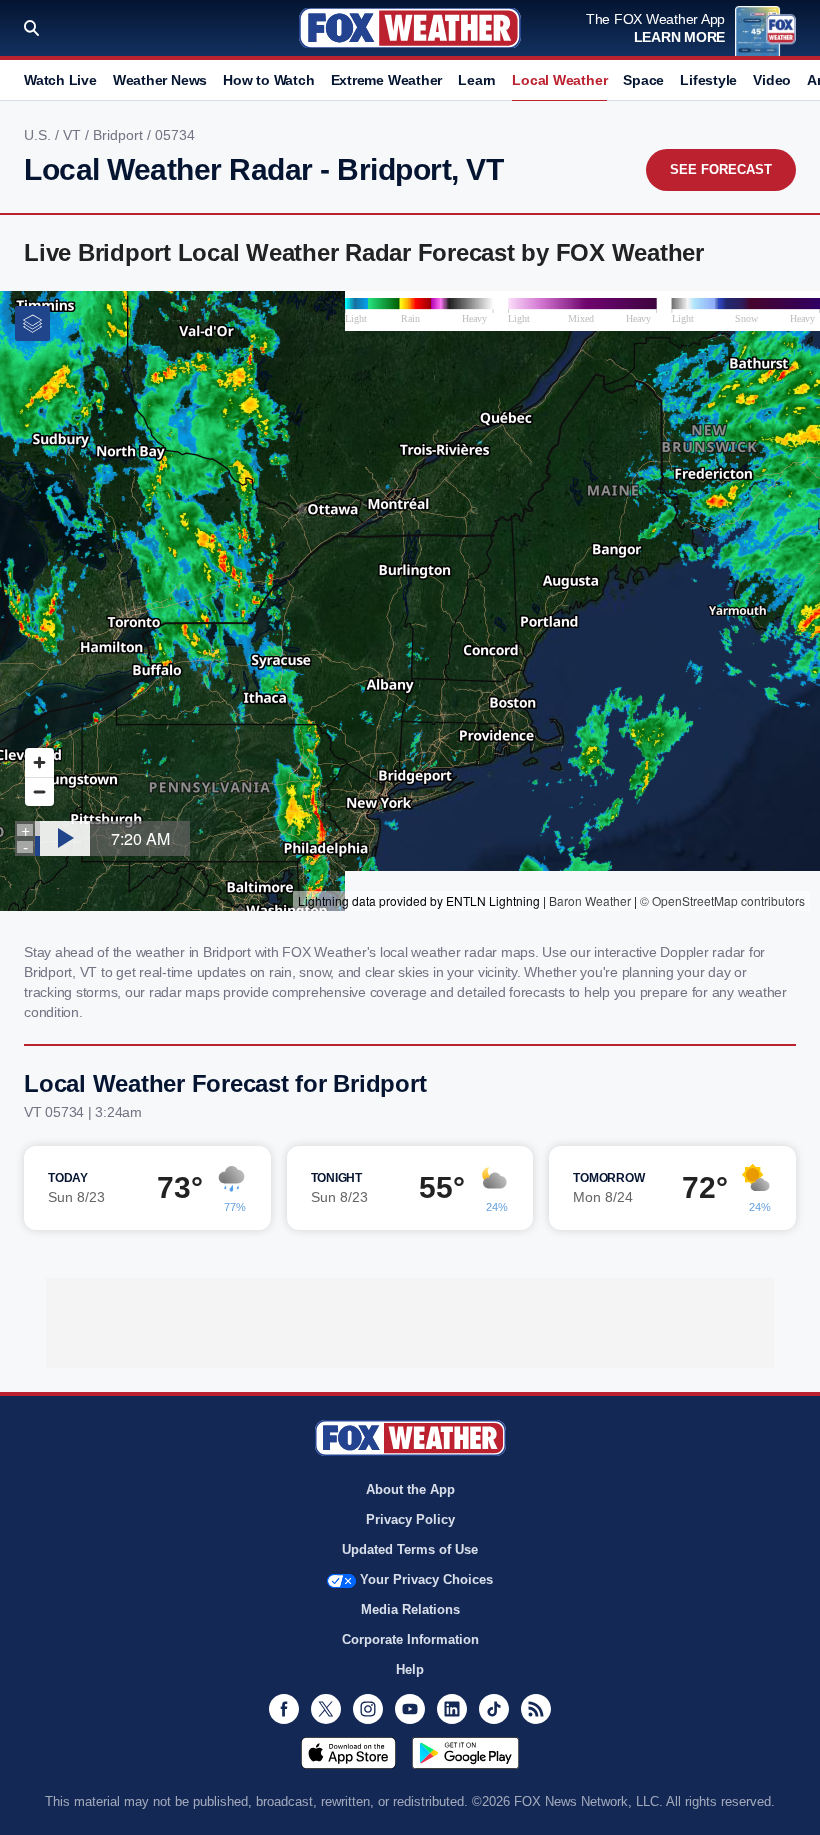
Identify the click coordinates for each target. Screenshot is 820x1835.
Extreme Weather (387, 80)
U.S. (39, 135)
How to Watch (268, 80)
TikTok (494, 1709)
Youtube (410, 1709)
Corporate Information (410, 1639)
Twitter (326, 1709)
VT (74, 135)
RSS (536, 1709)
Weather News (160, 80)
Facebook (284, 1709)
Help (410, 1669)
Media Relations (410, 1609)
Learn (477, 80)
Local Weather (559, 80)
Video (772, 80)
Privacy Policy (410, 1519)
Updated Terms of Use (410, 1549)
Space (643, 80)
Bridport (120, 135)
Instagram (368, 1709)
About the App (410, 1489)
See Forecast (721, 169)
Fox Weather (410, 28)
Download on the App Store (348, 1753)
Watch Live (60, 80)
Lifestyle (708, 80)
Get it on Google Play (465, 1753)
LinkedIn (452, 1709)
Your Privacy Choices (426, 1579)
